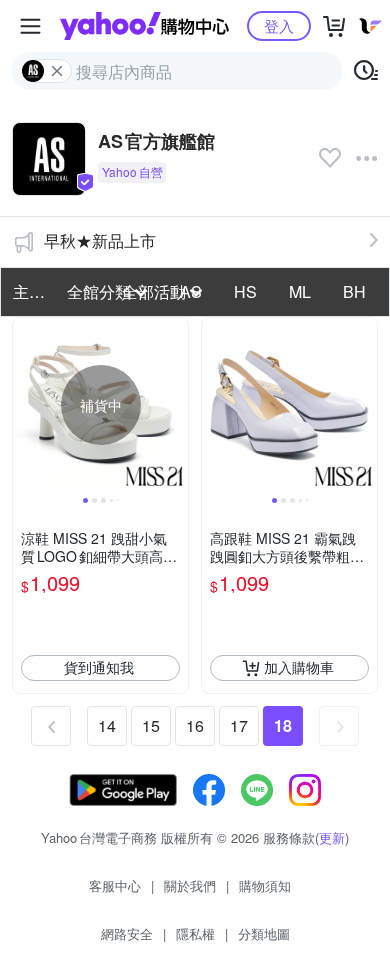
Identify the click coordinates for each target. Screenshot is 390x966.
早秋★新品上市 (100, 240)
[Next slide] (175, 405)
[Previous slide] (26, 405)
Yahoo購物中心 (144, 26)
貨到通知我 (99, 667)
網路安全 (127, 933)
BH (354, 291)
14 (107, 725)
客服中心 (115, 885)
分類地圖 (264, 933)
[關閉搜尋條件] (57, 71)
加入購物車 (299, 667)
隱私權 (195, 933)
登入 (279, 25)
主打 (29, 291)
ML (300, 291)
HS (245, 291)
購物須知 (265, 885)
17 (239, 725)
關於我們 (190, 885)
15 (151, 725)
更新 (332, 837)
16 (195, 725)
